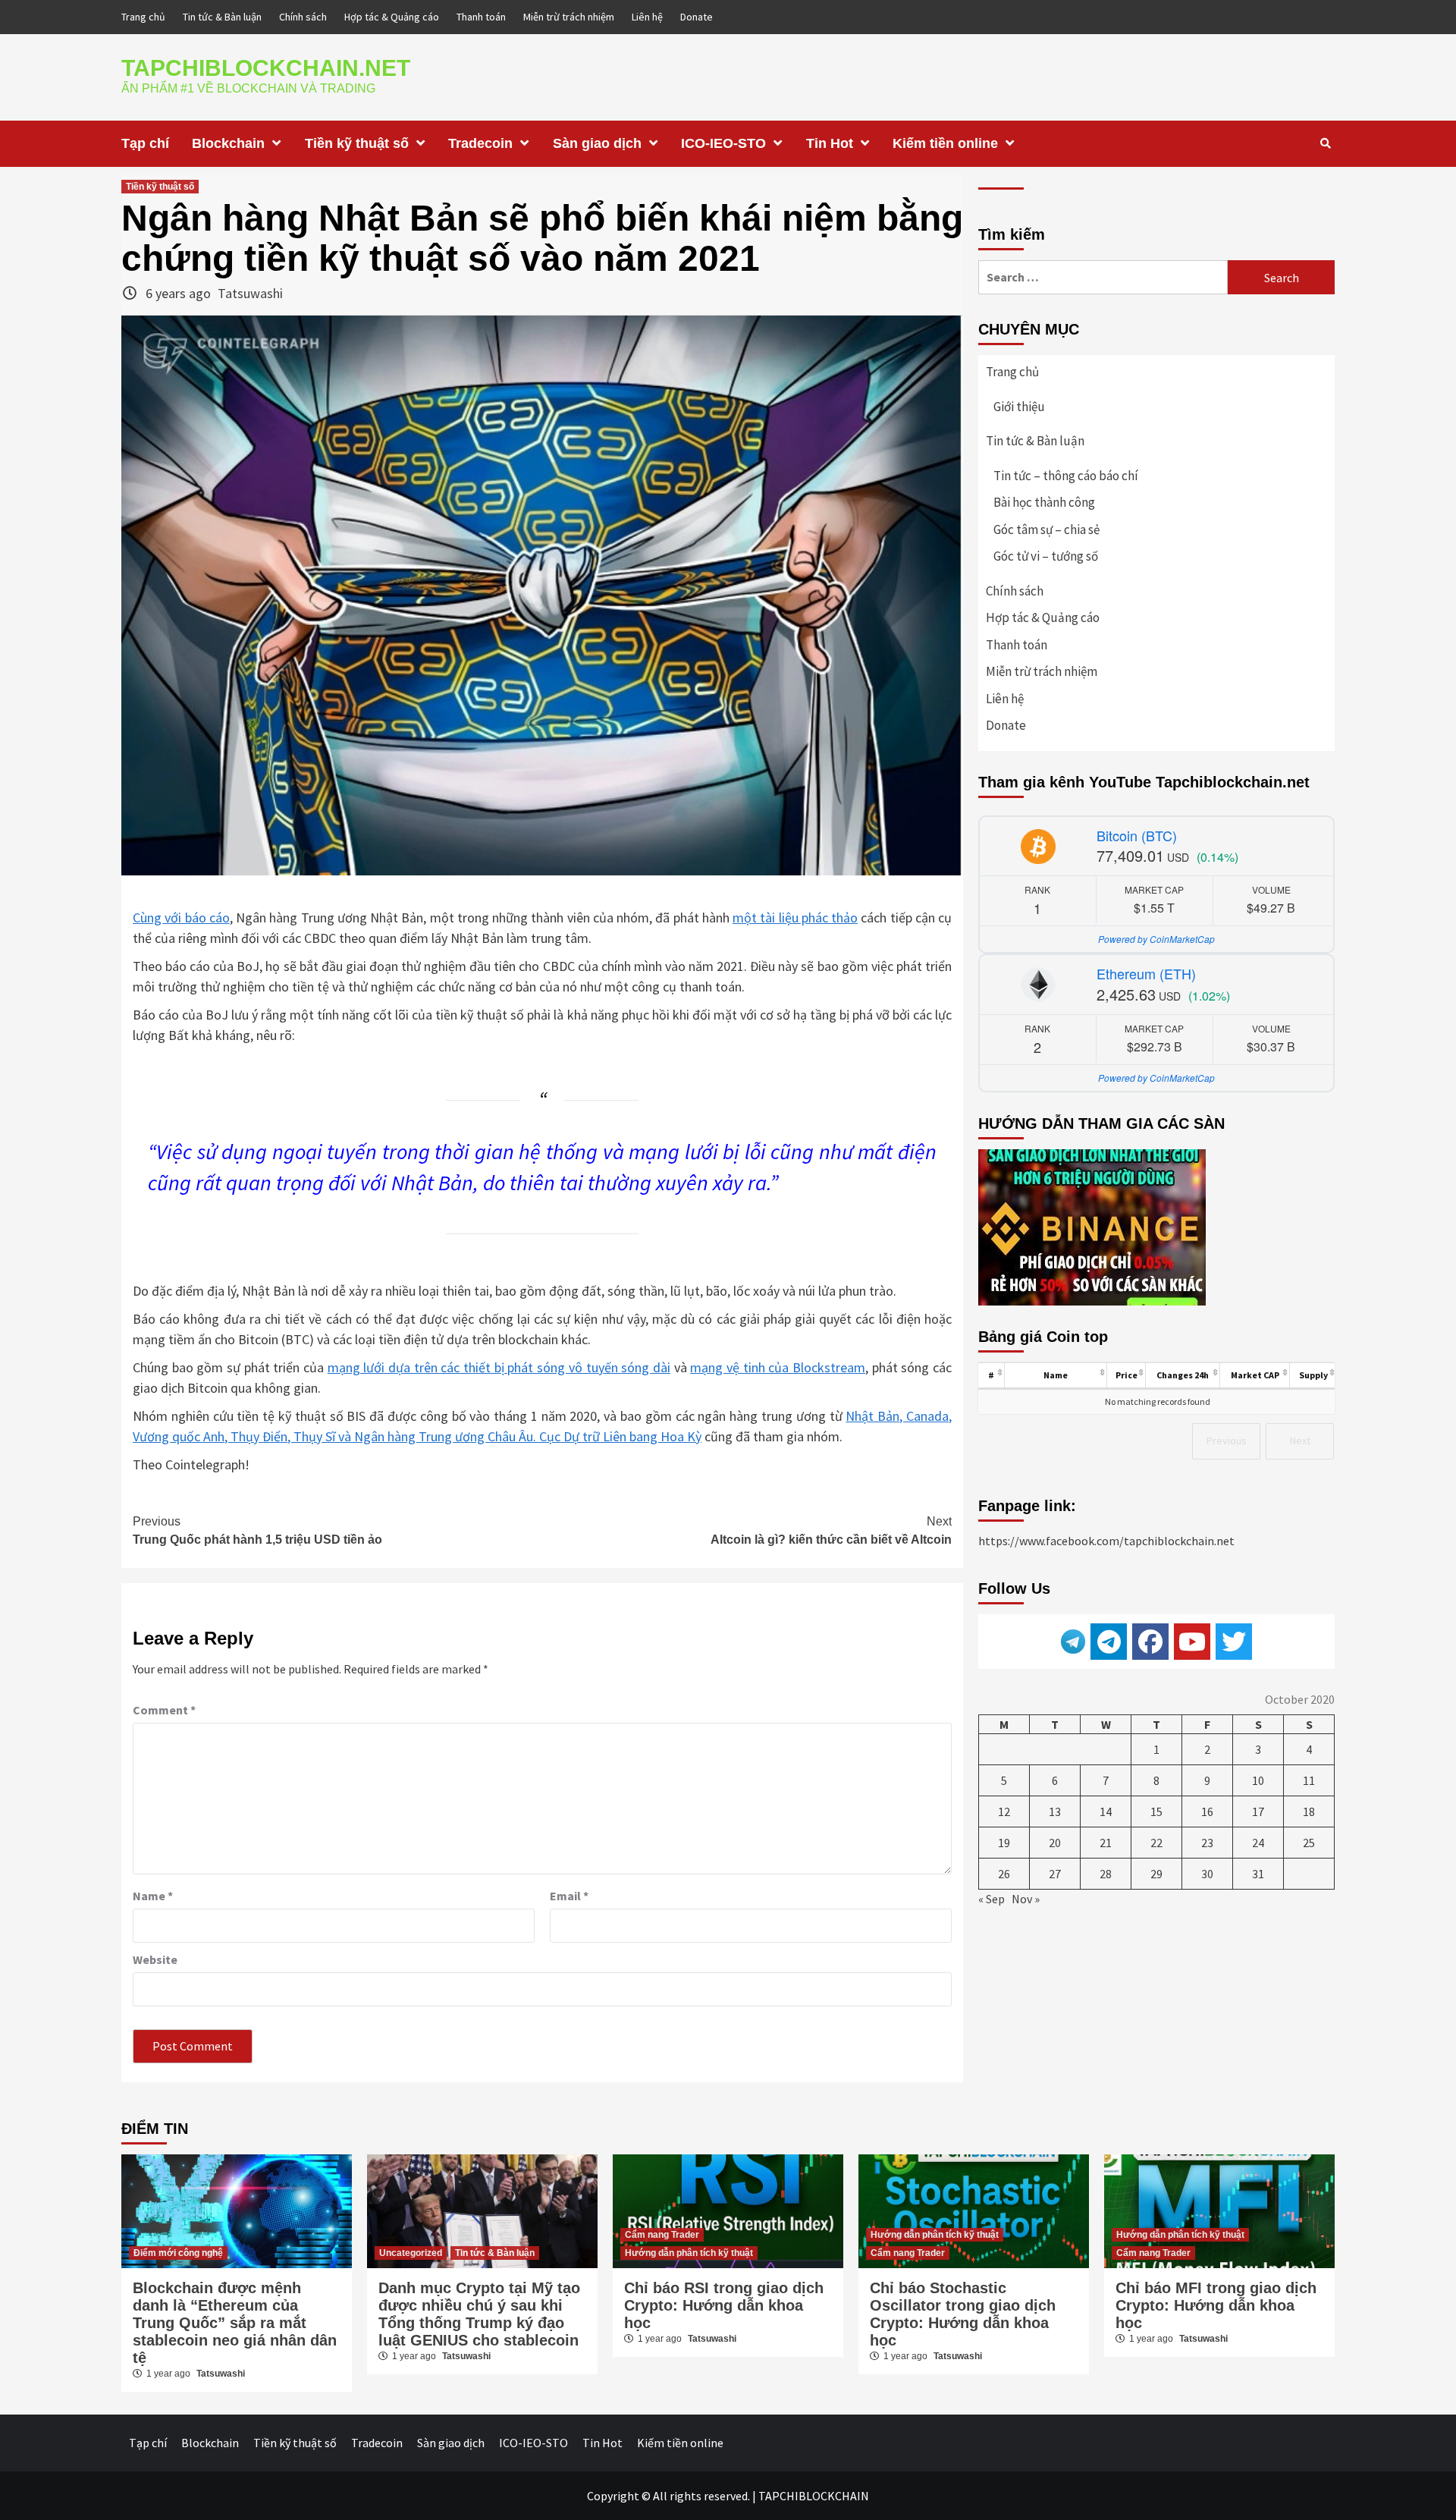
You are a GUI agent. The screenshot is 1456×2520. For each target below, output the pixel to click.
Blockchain (228, 143)
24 (1258, 1843)
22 (1156, 1843)
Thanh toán (481, 17)
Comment (164, 1710)
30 (1207, 1874)
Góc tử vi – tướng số (1046, 556)
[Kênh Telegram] (1109, 1642)
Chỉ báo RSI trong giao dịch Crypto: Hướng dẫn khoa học (724, 2305)
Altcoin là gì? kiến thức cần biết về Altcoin (831, 1530)
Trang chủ (143, 17)
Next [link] (1300, 1441)
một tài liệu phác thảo (795, 918)
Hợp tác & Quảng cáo (392, 17)
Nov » (1026, 1899)
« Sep (992, 1899)
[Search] (1325, 143)
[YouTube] (1192, 1642)
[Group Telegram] (1073, 1640)
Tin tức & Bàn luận (222, 17)
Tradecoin (480, 143)
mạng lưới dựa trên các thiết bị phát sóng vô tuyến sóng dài (499, 1367)
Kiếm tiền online (945, 143)
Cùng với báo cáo (181, 918)
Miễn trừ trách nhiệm (569, 17)
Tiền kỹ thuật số (357, 143)
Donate (697, 17)
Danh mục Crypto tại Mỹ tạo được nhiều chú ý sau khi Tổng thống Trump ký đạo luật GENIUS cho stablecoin (479, 2314)
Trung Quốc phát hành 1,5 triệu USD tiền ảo (257, 1530)
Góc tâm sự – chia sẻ (1046, 529)
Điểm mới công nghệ (178, 2253)
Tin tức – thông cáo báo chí (1066, 476)
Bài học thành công (1044, 502)
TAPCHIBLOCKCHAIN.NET (266, 68)
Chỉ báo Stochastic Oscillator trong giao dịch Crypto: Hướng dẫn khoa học (963, 2314)
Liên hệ (647, 17)
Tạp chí (145, 143)
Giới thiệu (1019, 407)
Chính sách (303, 17)
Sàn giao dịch (597, 143)
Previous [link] (1227, 1441)
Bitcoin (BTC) (1137, 835)
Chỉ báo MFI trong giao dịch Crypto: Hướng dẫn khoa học (1216, 2305)
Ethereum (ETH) (1146, 973)
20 (1055, 1843)
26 (1004, 1874)
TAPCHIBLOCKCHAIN (814, 2496)
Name (153, 1896)
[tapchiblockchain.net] (1150, 1642)
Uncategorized (411, 2253)
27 (1055, 1874)
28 (1106, 1874)
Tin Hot (830, 143)
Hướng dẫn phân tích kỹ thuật (689, 2253)
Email (569, 1896)
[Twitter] (1234, 1642)
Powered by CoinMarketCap (1156, 939)
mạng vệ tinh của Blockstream (778, 1367)
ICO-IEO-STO (723, 143)
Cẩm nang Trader (662, 2235)
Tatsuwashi (250, 293)
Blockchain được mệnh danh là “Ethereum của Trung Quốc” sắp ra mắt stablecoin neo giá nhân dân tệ (235, 2323)
